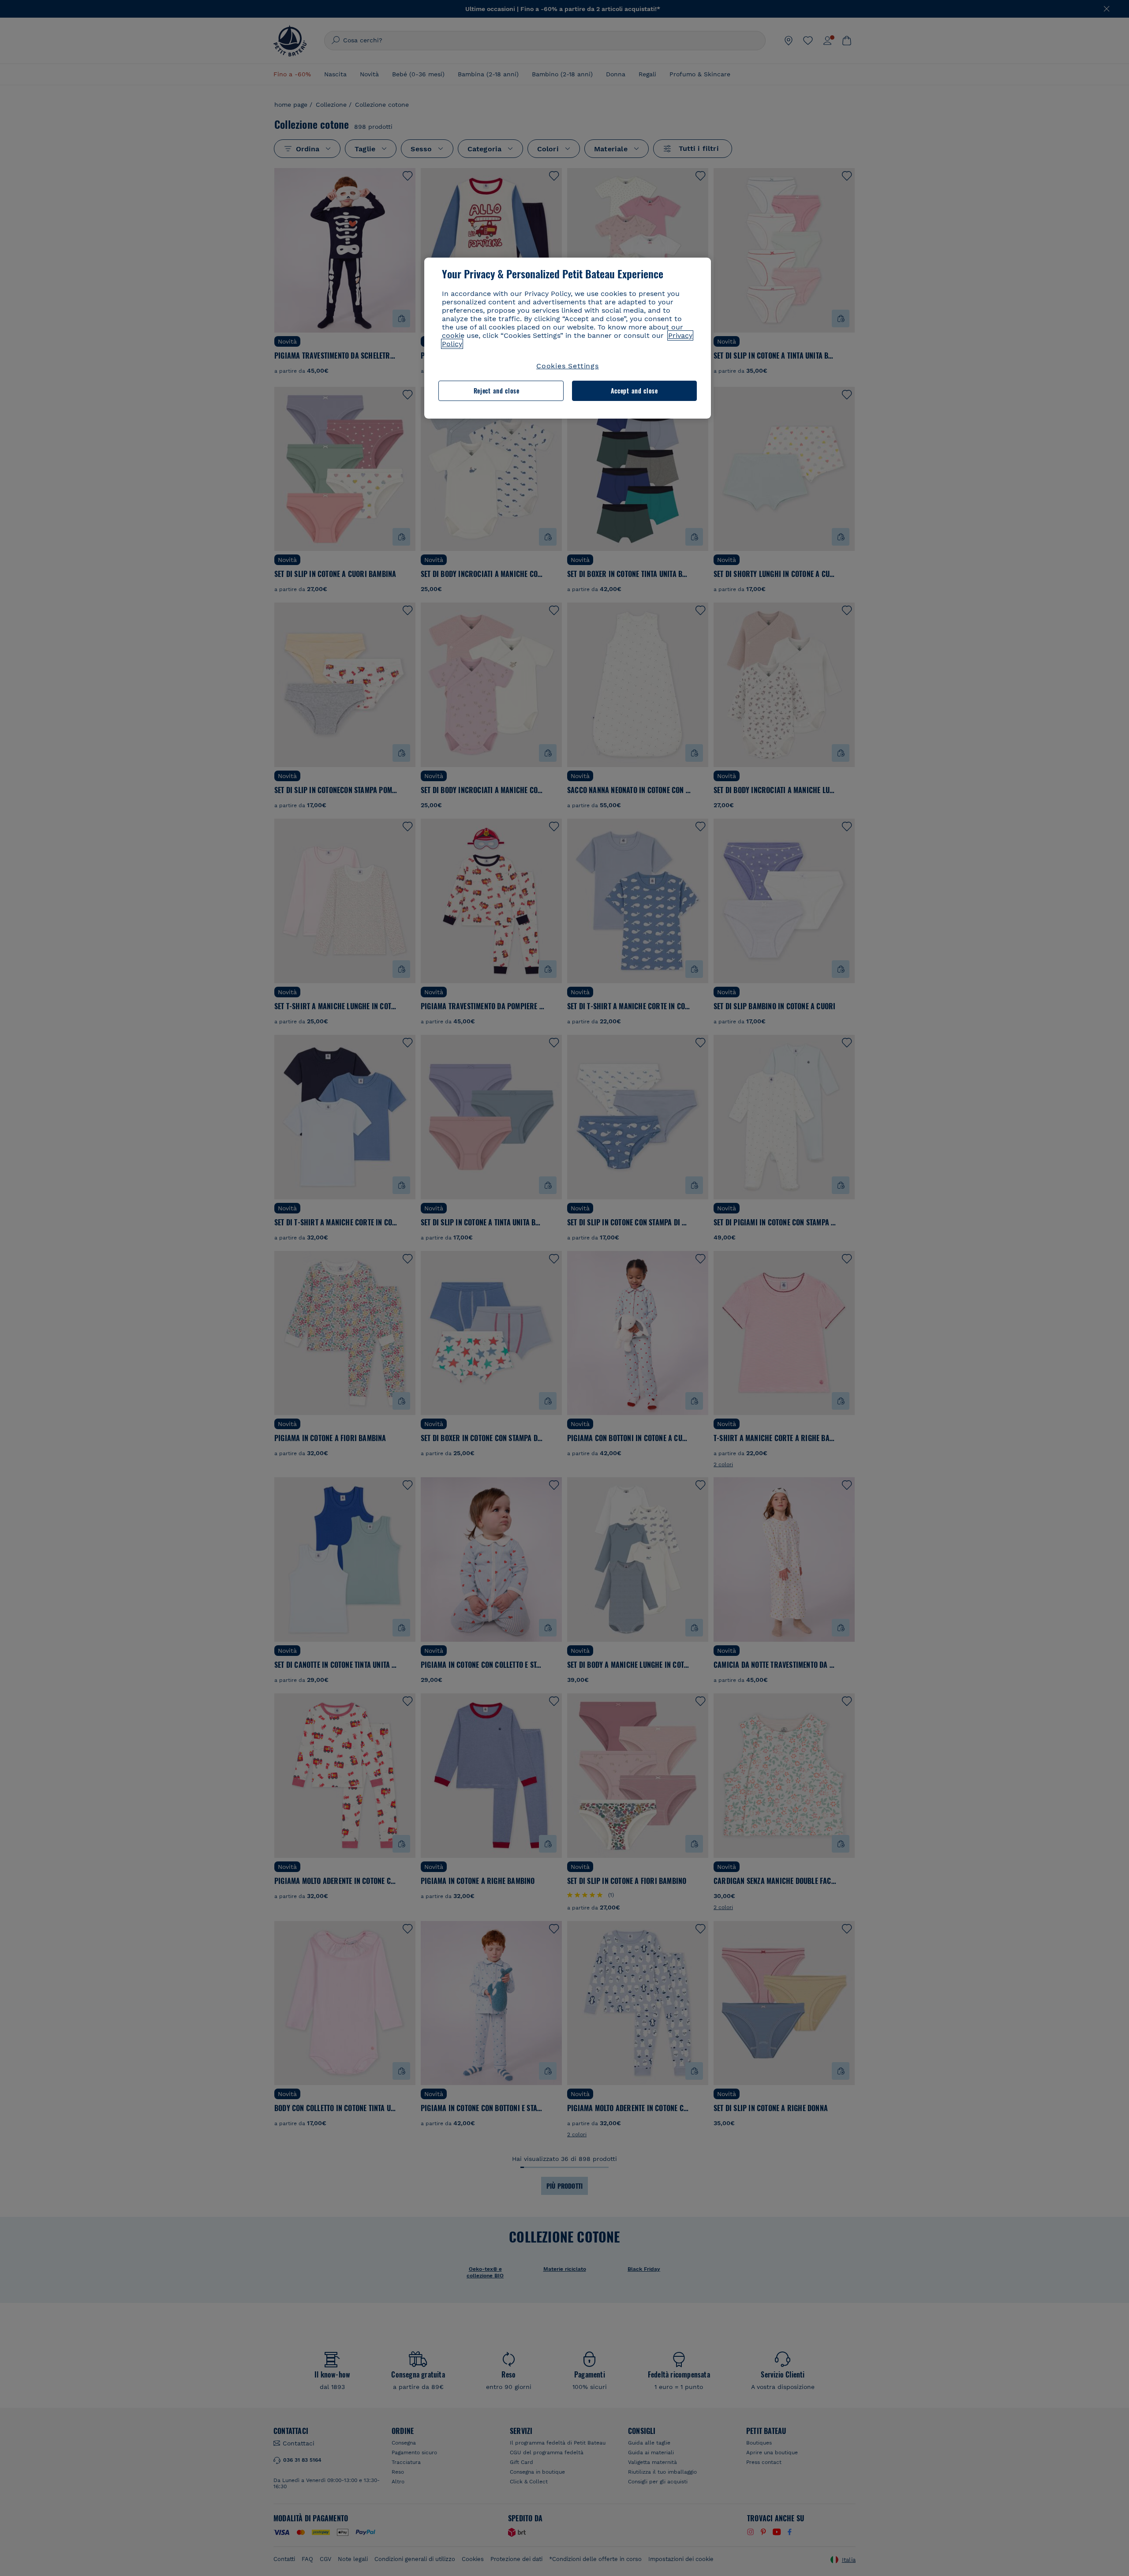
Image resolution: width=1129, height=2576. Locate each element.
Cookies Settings (568, 366)
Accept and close (634, 391)
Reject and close (497, 391)
